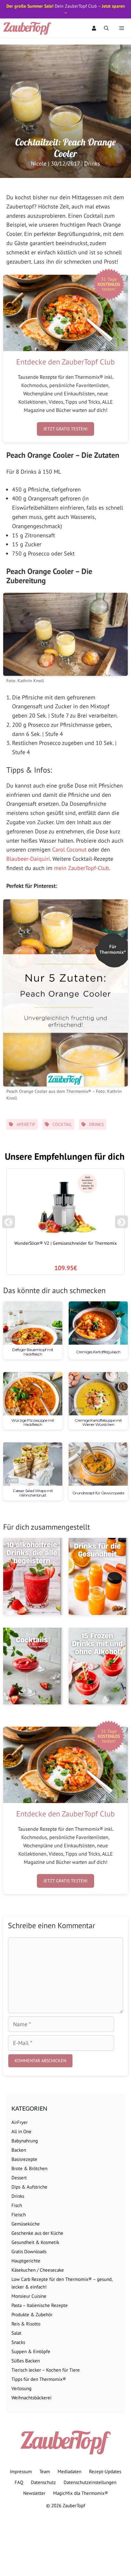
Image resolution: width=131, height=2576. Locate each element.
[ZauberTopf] (29, 28)
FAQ (19, 2482)
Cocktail (62, 1124)
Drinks (92, 163)
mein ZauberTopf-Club (82, 868)
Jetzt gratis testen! (65, 429)
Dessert (19, 2178)
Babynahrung (25, 2141)
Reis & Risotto (26, 2324)
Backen (19, 2150)
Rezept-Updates (105, 2471)
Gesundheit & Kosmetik (35, 2242)
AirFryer (20, 2122)
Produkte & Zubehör (32, 2314)
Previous (9, 1225)
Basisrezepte (24, 2159)
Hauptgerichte (26, 2261)
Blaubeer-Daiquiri (28, 859)
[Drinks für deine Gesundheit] (98, 1576)
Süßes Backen (26, 2361)
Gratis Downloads (29, 2251)
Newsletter (34, 2493)
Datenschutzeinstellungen (90, 2482)
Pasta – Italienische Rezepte (40, 2305)
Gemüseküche (26, 2224)
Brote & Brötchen (29, 2168)
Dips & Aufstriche (29, 2187)
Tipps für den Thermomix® (39, 2379)
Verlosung (21, 2388)
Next (123, 1225)
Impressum (21, 2471)
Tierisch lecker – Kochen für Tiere (46, 2370)
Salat (16, 2333)
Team (45, 2471)
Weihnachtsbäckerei (31, 2398)
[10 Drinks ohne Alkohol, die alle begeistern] (33, 1576)
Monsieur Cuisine (29, 2296)
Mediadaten (69, 2471)
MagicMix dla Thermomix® (81, 2493)
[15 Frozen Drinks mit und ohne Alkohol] (98, 1666)
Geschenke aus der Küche (37, 2233)
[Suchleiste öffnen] (106, 28)
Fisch (17, 2205)
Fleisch (19, 2215)
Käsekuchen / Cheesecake (38, 2270)
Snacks (18, 2342)
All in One (21, 2131)
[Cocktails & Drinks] (33, 1666)
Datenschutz (43, 2482)
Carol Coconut (69, 849)
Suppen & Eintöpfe (31, 2351)
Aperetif (26, 1124)
